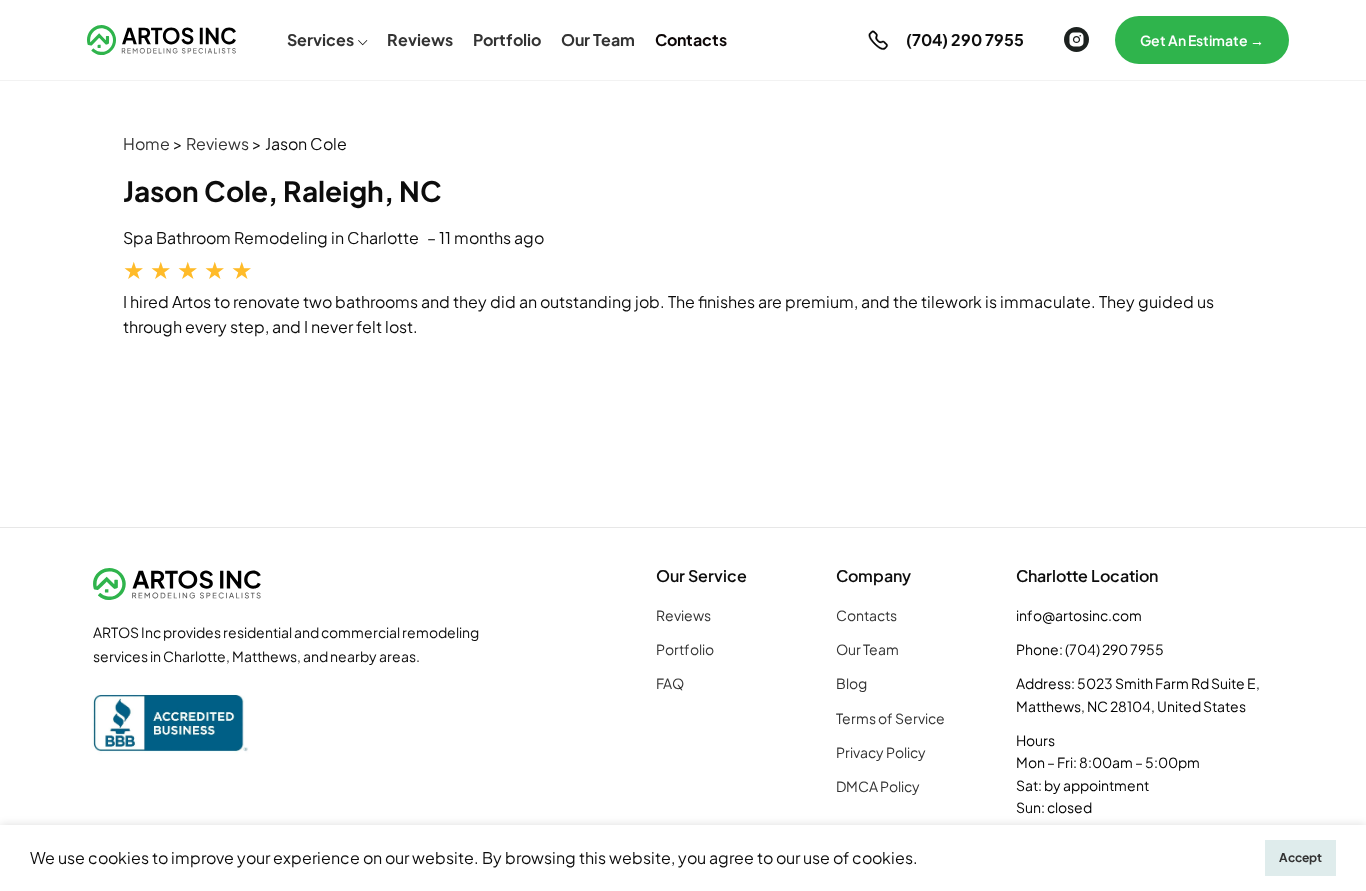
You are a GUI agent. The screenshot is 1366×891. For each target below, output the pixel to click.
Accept (1300, 857)
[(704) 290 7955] (878, 40)
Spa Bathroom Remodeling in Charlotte (271, 237)
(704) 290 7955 (965, 39)
